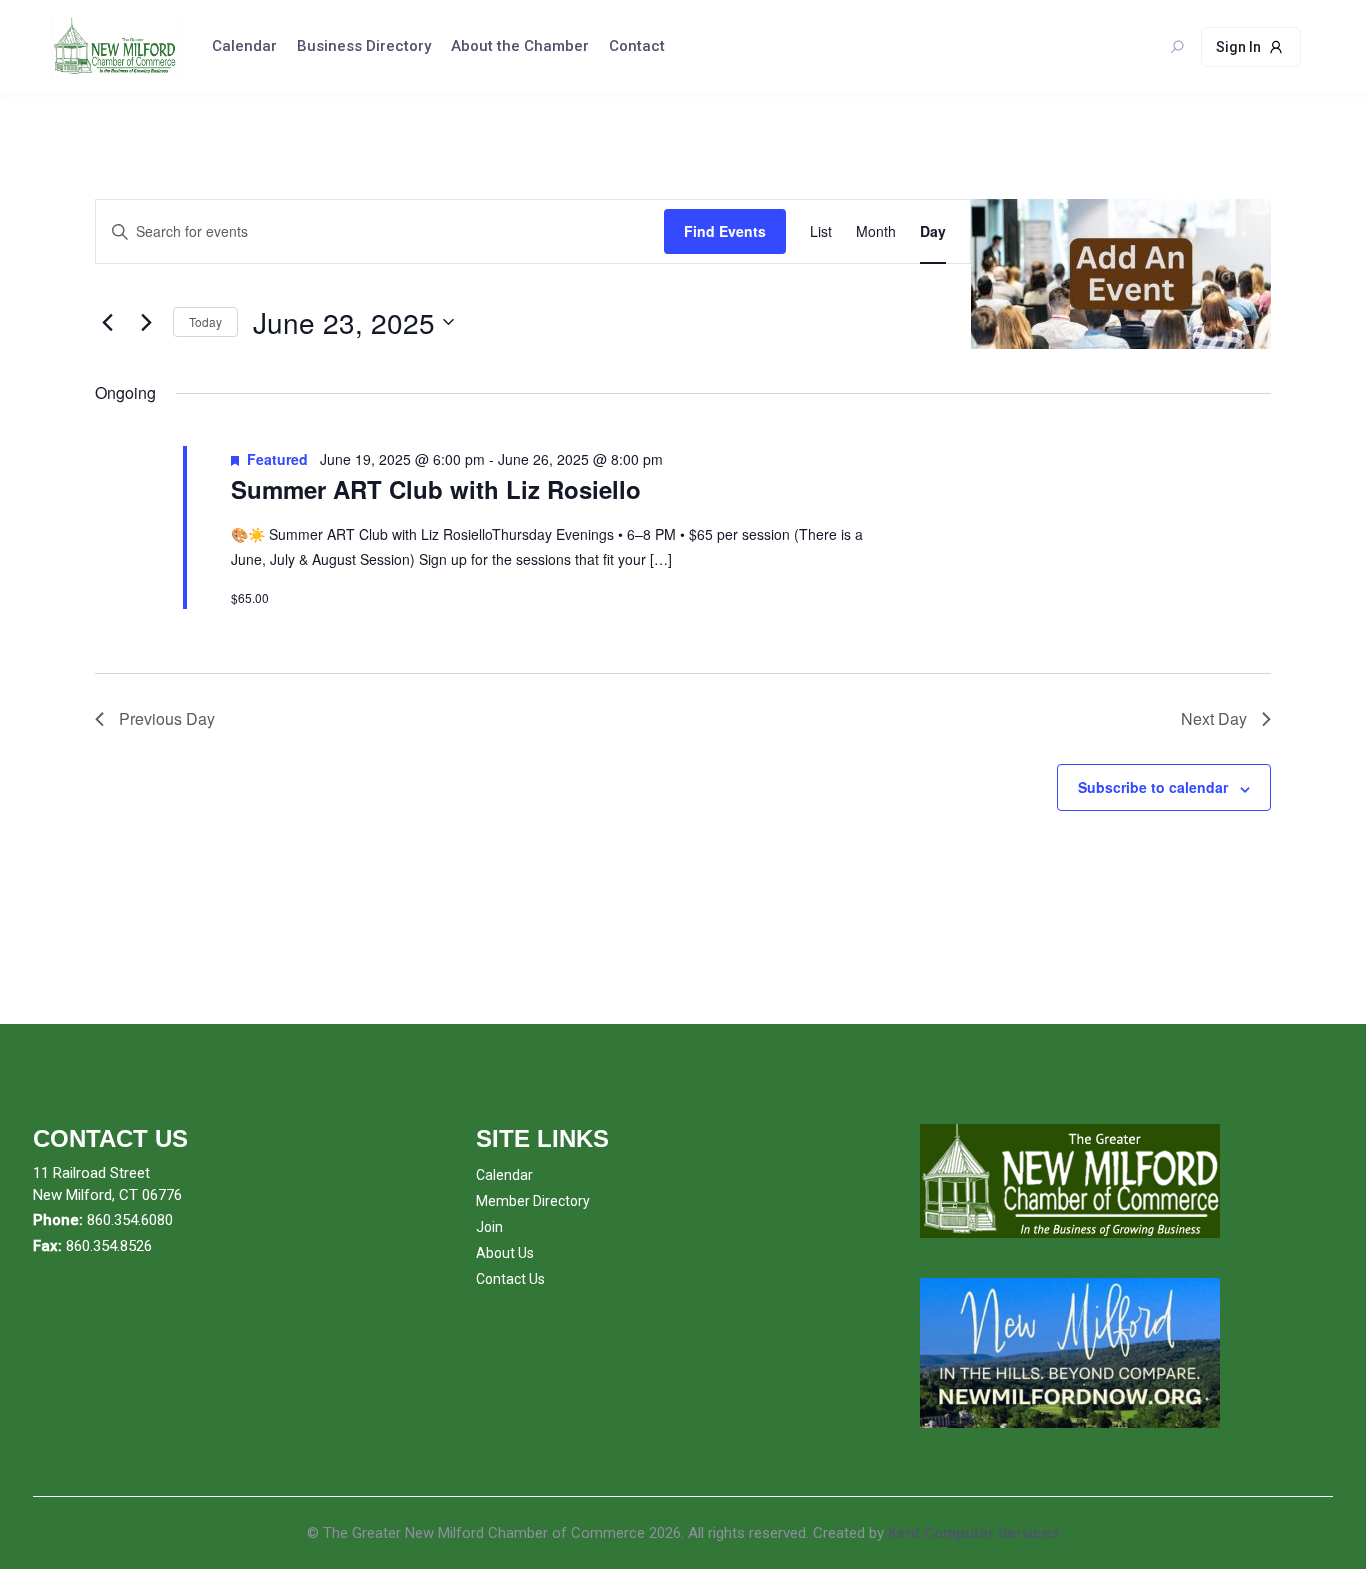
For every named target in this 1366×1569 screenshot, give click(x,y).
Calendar (244, 46)
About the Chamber (520, 46)
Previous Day (167, 718)
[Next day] (146, 322)
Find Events (725, 231)
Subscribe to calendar (1153, 787)
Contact (637, 46)
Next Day (1214, 718)
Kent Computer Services (973, 1533)
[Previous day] (107, 322)
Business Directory (364, 46)
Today (205, 321)
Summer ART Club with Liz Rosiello (436, 489)
